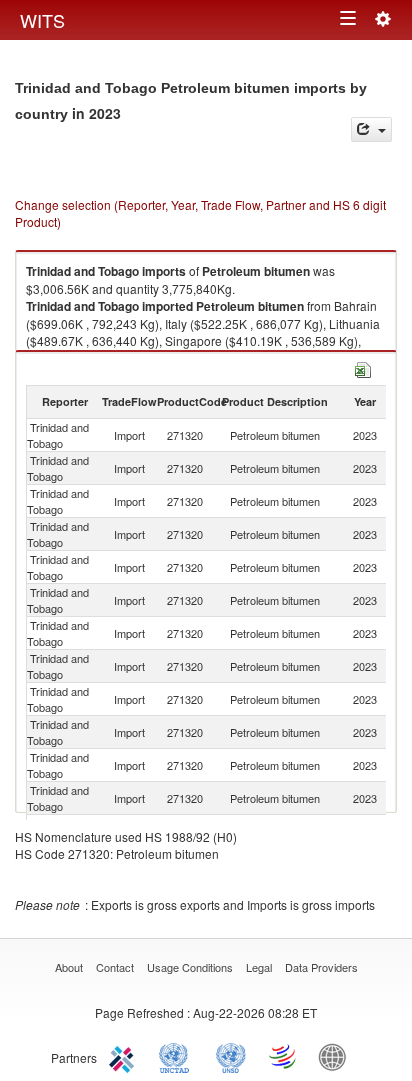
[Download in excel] (363, 367)
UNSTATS (231, 1056)
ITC (125, 1056)
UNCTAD (178, 1056)
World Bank (337, 1056)
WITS (42, 20)
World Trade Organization (284, 1056)
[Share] (371, 129)
